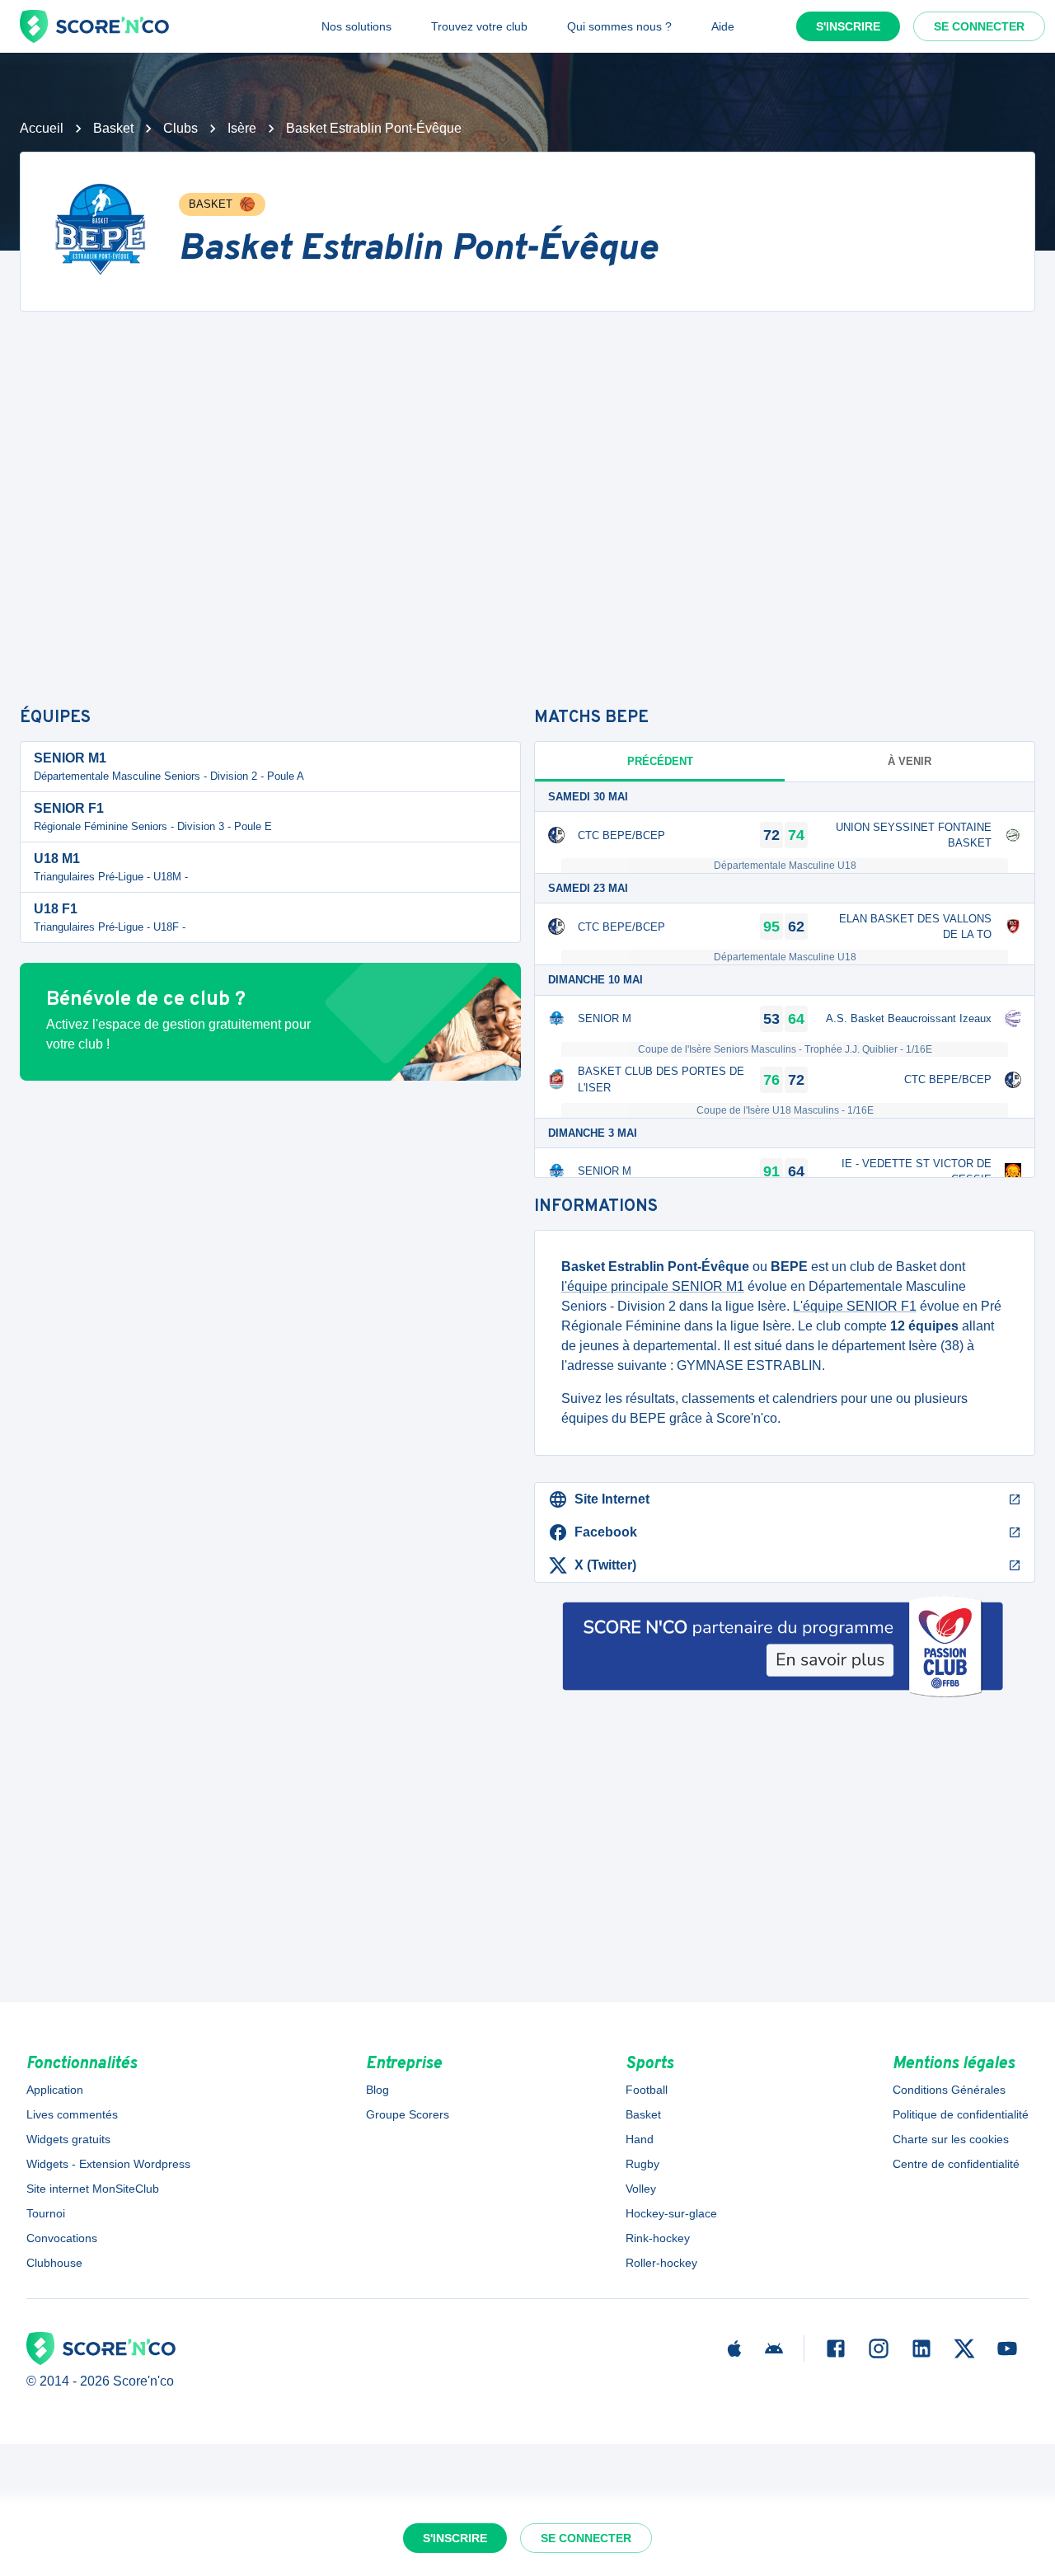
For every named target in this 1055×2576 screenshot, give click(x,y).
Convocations (62, 2238)
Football (647, 2090)
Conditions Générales (949, 2090)
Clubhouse (54, 2263)
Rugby (642, 2164)
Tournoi (46, 2213)
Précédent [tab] (660, 761)
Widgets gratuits (68, 2139)
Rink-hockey (658, 2238)
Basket (113, 128)
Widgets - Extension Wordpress (108, 2164)
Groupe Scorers (408, 2114)
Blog (377, 2090)
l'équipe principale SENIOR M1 (653, 1286)
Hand (640, 2139)
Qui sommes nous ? (619, 26)
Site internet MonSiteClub (93, 2189)
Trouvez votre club (479, 26)
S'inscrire (848, 26)
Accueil (42, 128)
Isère (242, 128)
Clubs (181, 128)
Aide (723, 26)
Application (55, 2090)
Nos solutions (356, 26)
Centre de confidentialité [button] (956, 2164)
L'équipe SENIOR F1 (855, 1306)
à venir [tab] (910, 761)
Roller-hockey (661, 2263)
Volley (641, 2189)
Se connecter (979, 26)
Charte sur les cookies (951, 2139)
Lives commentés (72, 2114)
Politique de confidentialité (961, 2114)
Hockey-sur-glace (671, 2213)
